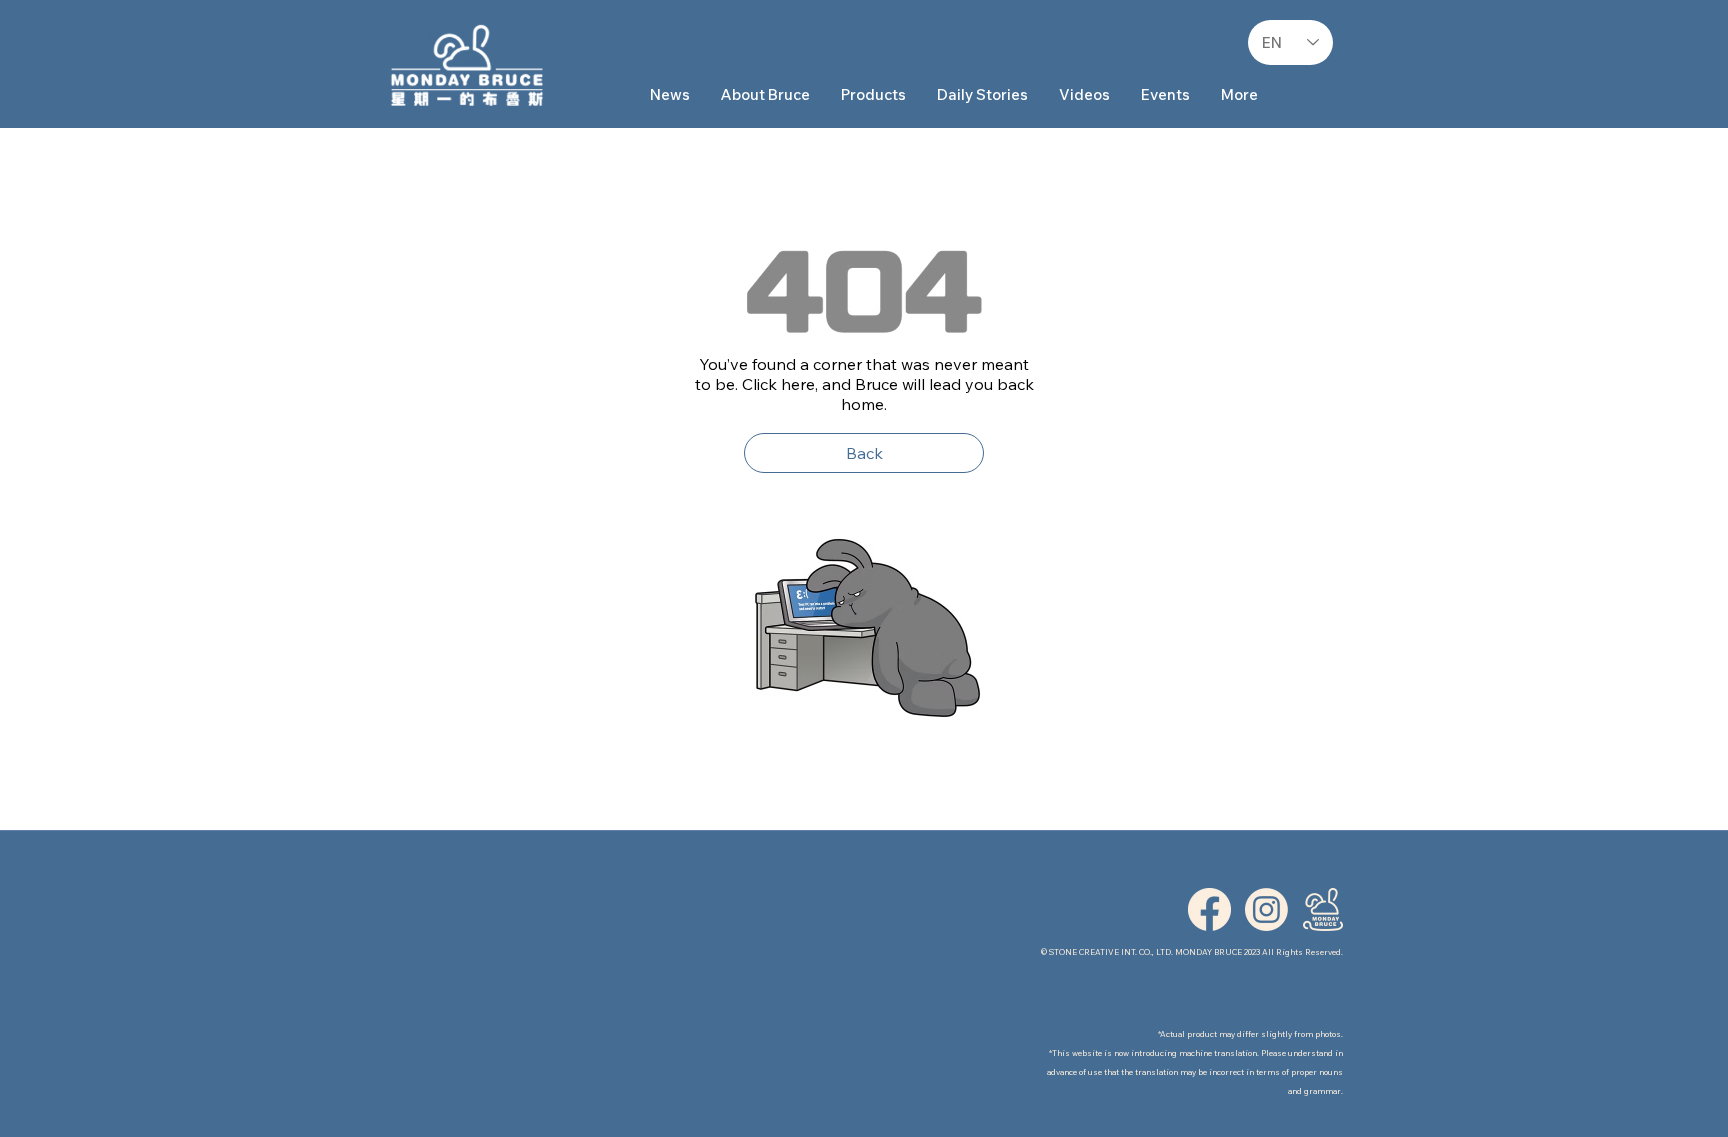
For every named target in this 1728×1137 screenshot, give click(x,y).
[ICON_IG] (1266, 909)
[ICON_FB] (1209, 909)
